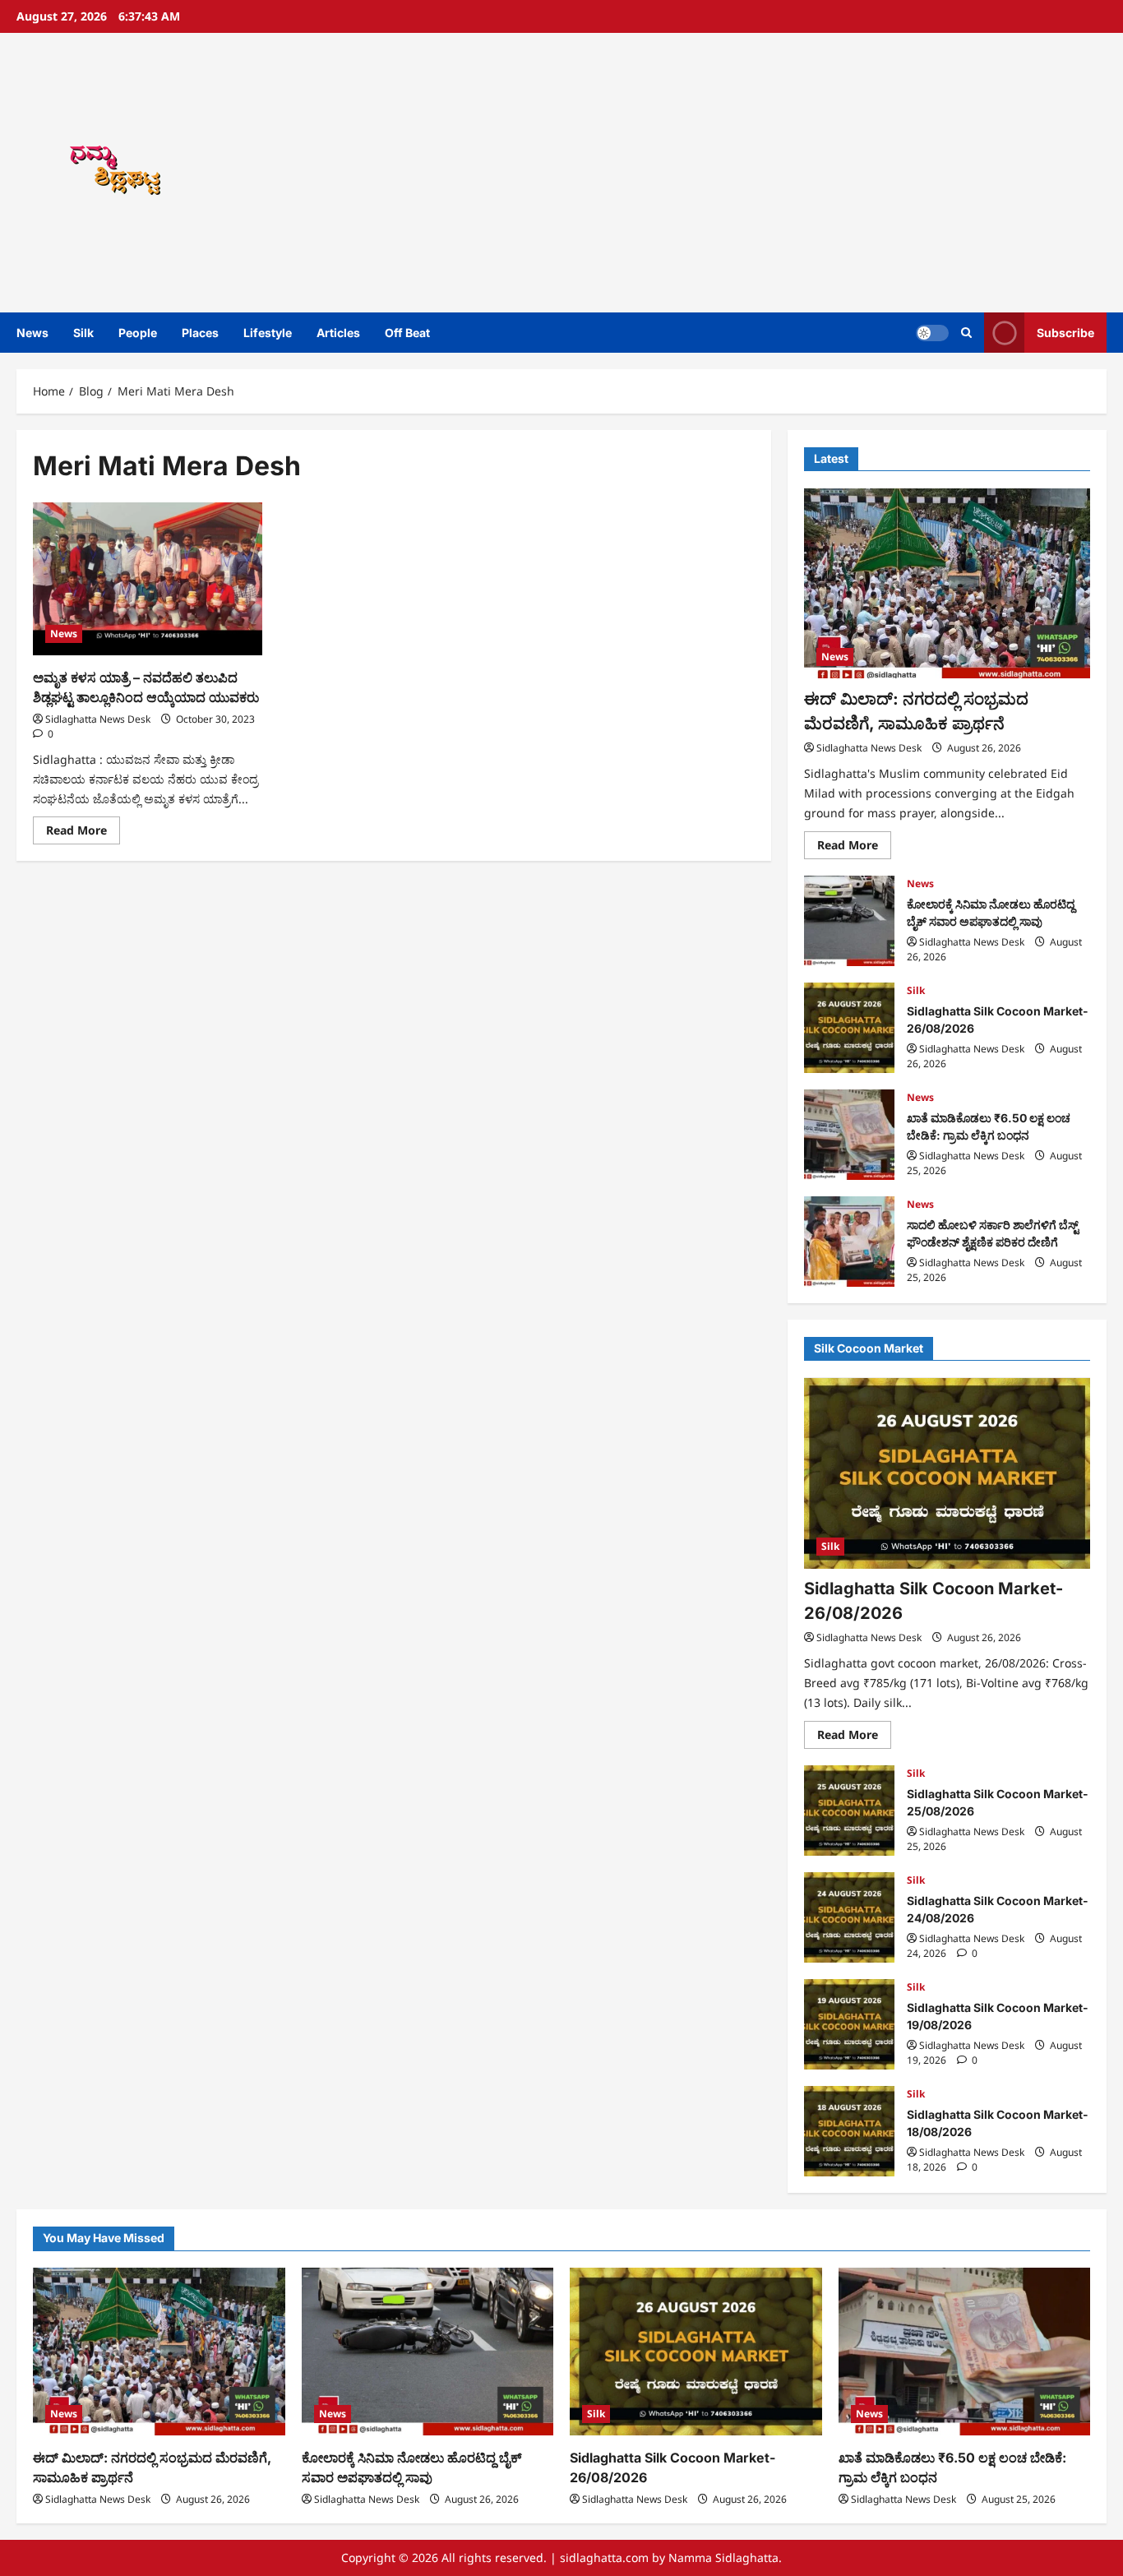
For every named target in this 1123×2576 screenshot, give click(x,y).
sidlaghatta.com (604, 2558)
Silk (83, 333)
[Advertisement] (783, 173)
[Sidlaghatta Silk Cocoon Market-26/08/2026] (947, 1473)
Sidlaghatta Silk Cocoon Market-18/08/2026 (849, 2131)
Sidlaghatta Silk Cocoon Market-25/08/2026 (849, 1811)
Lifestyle (268, 333)
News (32, 333)
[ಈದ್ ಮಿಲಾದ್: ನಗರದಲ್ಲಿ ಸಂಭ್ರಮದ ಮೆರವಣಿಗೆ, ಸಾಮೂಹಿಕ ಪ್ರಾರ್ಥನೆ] (947, 584)
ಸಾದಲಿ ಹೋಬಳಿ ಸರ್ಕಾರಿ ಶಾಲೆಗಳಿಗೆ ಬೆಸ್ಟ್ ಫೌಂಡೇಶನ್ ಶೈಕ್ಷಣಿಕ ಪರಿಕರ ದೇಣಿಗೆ (849, 1242)
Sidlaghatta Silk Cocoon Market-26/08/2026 (849, 1028)
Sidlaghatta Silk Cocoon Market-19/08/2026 (849, 2024)
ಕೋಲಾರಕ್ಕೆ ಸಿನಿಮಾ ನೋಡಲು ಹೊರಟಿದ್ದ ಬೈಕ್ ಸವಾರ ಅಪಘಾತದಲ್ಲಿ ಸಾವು (849, 921)
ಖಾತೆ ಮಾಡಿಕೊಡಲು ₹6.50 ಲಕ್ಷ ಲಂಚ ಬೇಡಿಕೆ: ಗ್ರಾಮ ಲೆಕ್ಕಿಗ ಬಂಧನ (849, 1135)
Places (200, 333)
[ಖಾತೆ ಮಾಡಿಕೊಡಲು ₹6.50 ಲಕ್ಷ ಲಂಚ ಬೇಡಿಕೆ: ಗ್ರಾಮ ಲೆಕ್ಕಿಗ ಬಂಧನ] (965, 2352)
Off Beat (407, 333)
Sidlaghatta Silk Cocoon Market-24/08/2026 (849, 1917)
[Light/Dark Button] (932, 333)
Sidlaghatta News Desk (98, 719)
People (138, 333)
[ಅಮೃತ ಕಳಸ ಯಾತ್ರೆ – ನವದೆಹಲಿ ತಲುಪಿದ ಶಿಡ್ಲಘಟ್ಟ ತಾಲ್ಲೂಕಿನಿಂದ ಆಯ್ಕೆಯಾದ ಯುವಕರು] (148, 579)
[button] (966, 333)
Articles (338, 333)
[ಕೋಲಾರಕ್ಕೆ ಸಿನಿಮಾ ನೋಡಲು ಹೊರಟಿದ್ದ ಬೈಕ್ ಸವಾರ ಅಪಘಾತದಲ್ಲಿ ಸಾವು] (428, 2352)
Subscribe (1065, 333)
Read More (83, 833)
